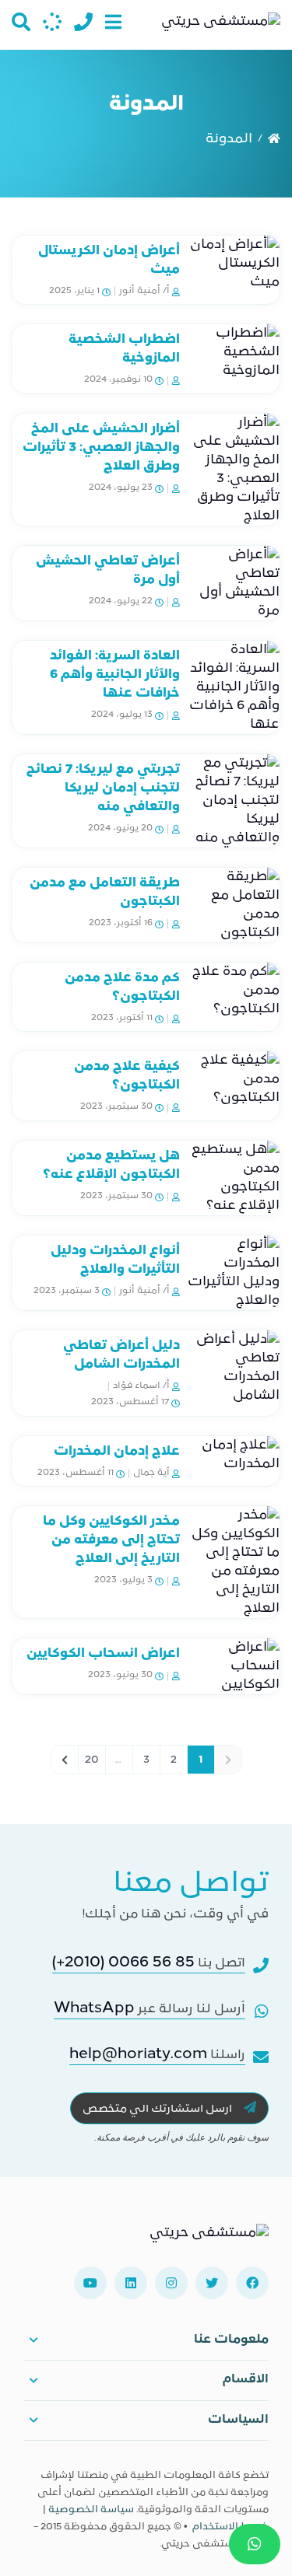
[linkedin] (131, 2283)
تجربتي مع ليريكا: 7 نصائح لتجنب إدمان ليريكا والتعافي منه (103, 788)
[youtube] (90, 2283)
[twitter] (212, 2283)
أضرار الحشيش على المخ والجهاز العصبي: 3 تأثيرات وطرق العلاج (101, 448)
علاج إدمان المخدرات (117, 1452)
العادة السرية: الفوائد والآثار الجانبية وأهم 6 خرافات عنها (115, 675)
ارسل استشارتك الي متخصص (158, 2109)
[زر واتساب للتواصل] (255, 2544)
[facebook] (252, 2283)
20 (92, 1760)
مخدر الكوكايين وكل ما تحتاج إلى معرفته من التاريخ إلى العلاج (111, 1540)
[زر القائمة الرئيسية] (113, 22)
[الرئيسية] (274, 139)
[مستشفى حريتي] (209, 2239)
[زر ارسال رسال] (52, 22)
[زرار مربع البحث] (21, 22)
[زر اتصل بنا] (83, 22)
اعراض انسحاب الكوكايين (103, 1654)
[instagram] (171, 2283)
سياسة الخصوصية (91, 2510)
